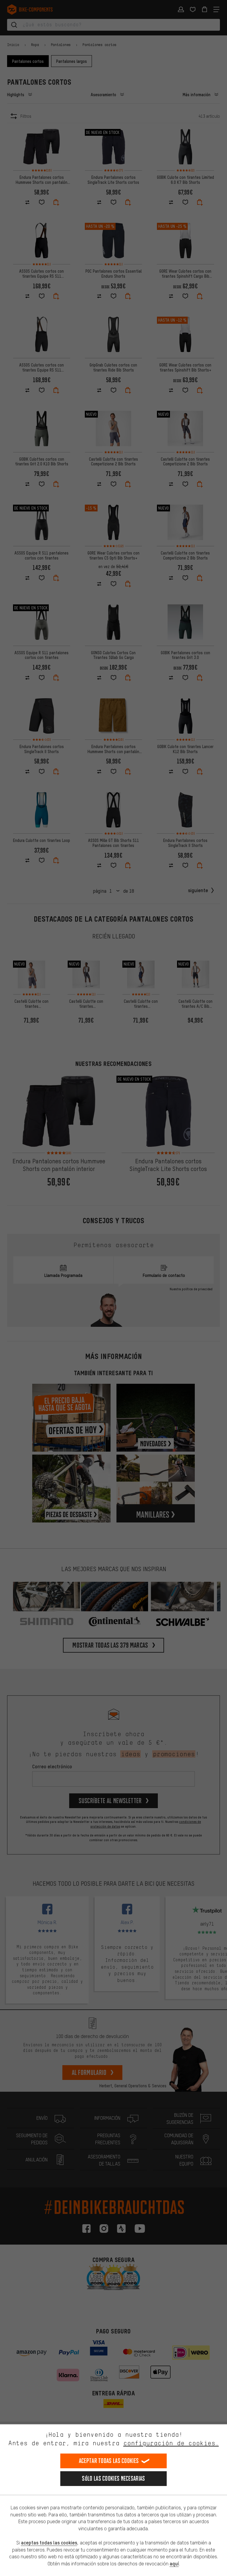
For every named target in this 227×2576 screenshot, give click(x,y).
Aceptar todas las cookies (109, 2461)
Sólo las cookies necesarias (113, 2478)
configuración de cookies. (171, 2443)
